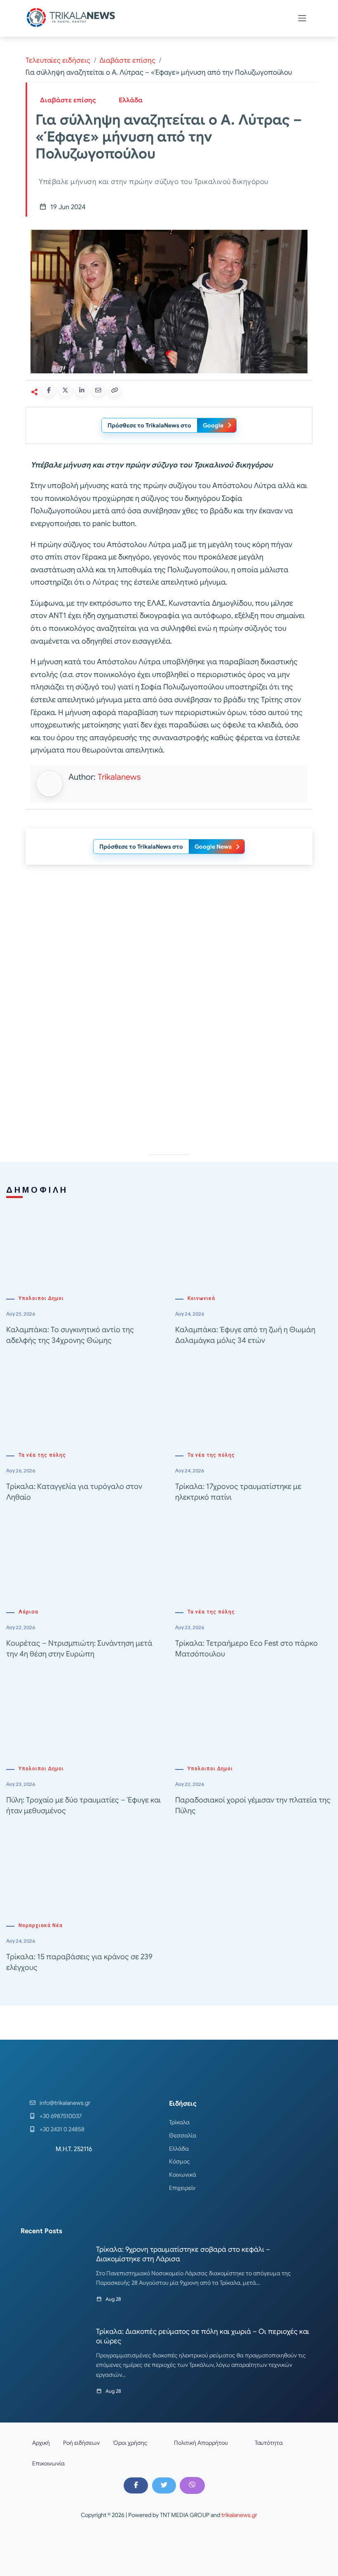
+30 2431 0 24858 (62, 2129)
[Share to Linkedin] (82, 390)
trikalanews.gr (239, 2515)
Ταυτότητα (269, 2443)
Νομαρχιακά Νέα (41, 1925)
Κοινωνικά (201, 1298)
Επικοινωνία (48, 2463)
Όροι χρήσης (130, 2443)
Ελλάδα (131, 100)
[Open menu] (302, 18)
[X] (164, 2485)
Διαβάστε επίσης (127, 60)
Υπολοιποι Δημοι (41, 1298)
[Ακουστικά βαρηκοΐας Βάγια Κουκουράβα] (169, 1072)
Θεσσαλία (183, 2135)
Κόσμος (180, 2161)
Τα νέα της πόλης (42, 1455)
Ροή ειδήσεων (81, 2443)
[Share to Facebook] (49, 390)
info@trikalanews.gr (65, 2103)
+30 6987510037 (61, 2116)
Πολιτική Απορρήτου (201, 2443)
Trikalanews (119, 777)
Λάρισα (28, 1612)
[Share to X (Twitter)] (65, 390)
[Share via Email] (98, 390)
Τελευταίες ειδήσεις (58, 60)
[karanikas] (169, 955)
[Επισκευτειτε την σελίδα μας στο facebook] (136, 2485)
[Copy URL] (115, 390)
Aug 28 (113, 2299)
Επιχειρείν (182, 2188)
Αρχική (41, 2443)
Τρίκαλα (179, 2122)
